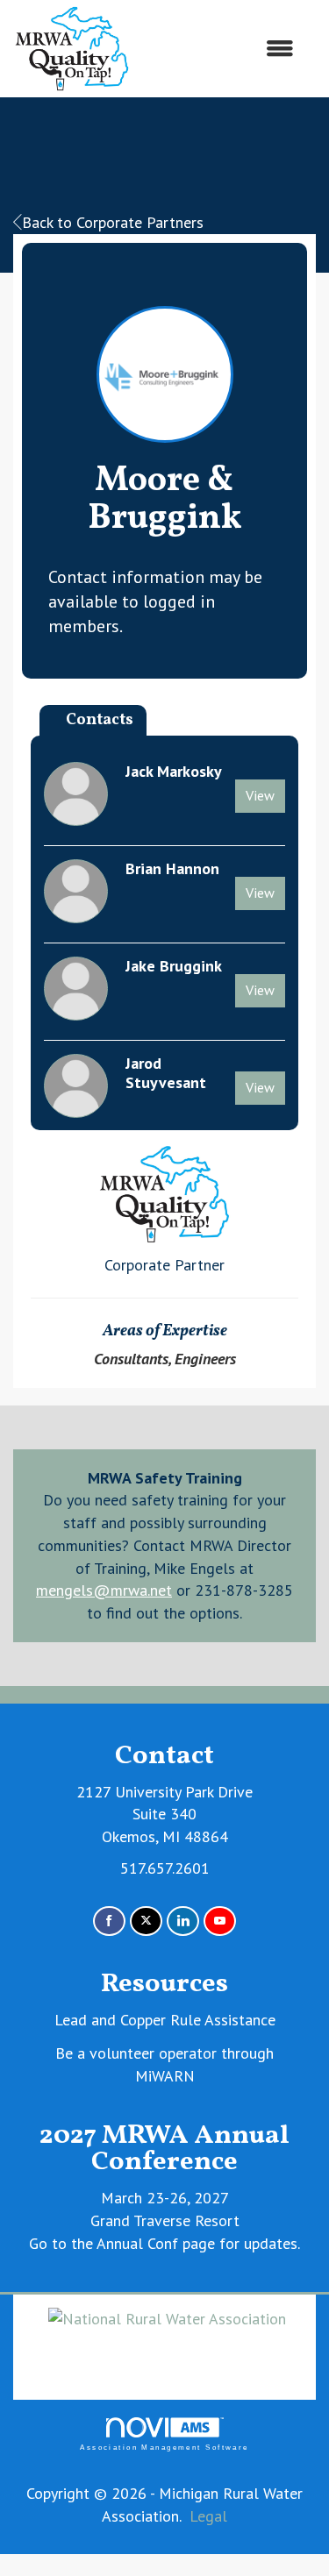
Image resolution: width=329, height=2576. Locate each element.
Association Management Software (164, 2448)
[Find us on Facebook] (109, 1921)
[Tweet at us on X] (146, 1921)
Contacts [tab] (100, 720)
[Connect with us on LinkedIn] (183, 1921)
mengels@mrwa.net (104, 1590)
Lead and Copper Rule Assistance (165, 2020)
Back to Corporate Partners (113, 222)
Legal (208, 2516)
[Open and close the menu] (221, 49)
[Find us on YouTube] (220, 1921)
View (260, 795)
